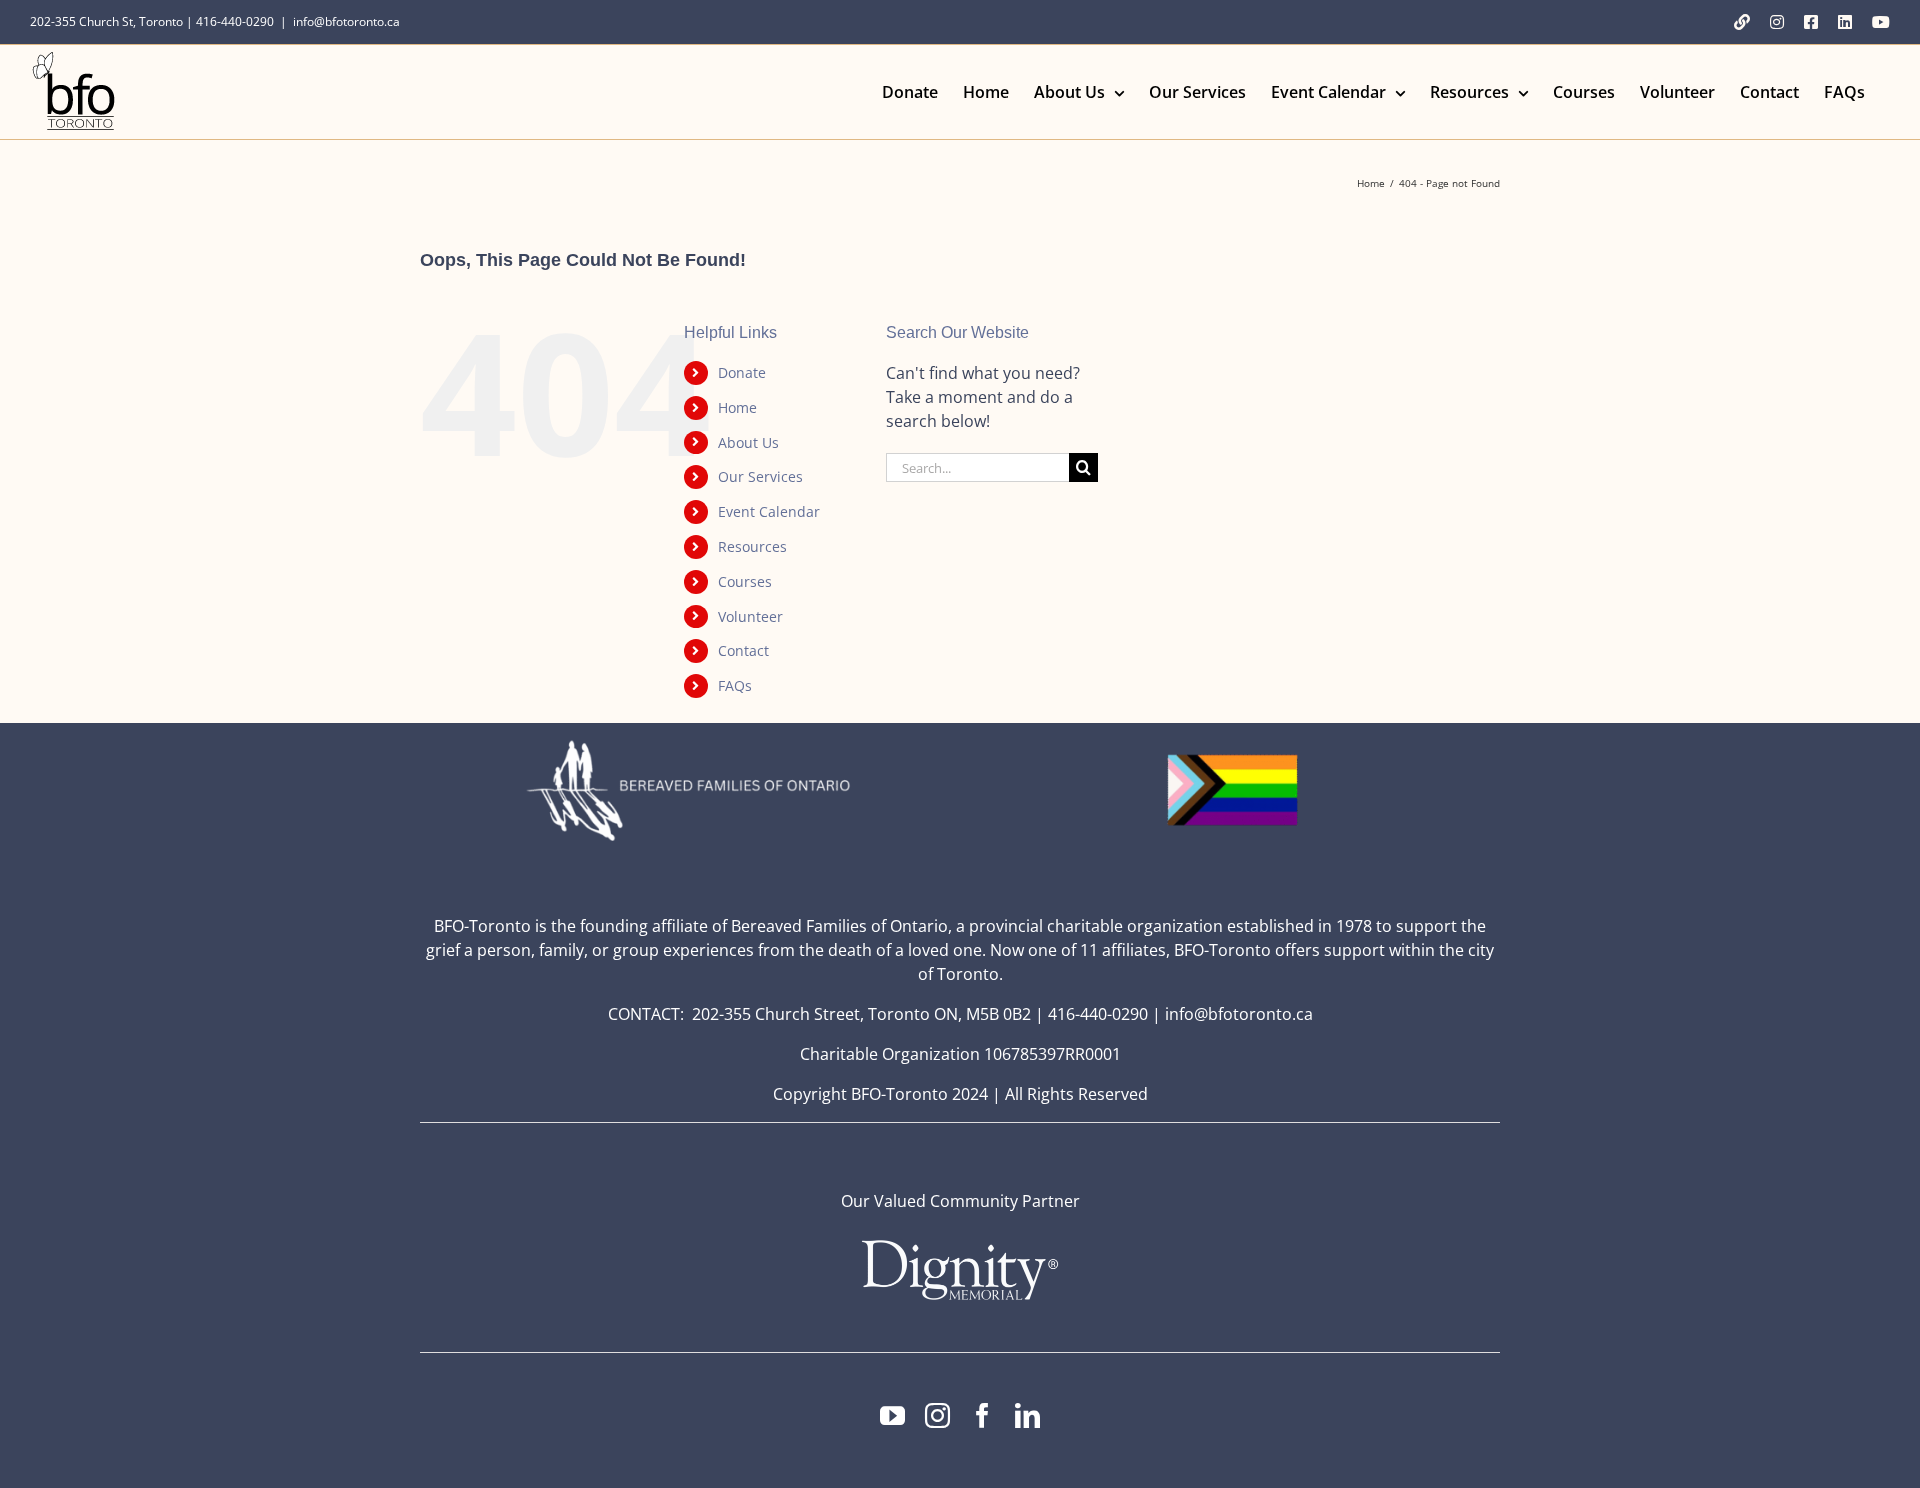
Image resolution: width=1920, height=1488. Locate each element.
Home (737, 407)
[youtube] (892, 1415)
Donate (742, 372)
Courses (745, 581)
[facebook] (982, 1415)
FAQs (735, 685)
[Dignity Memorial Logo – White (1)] (960, 1246)
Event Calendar (769, 511)
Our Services (760, 476)
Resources (752, 546)
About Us (748, 442)
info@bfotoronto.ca (346, 21)
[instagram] (937, 1415)
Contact (743, 650)
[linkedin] (1027, 1415)
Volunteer (750, 616)
